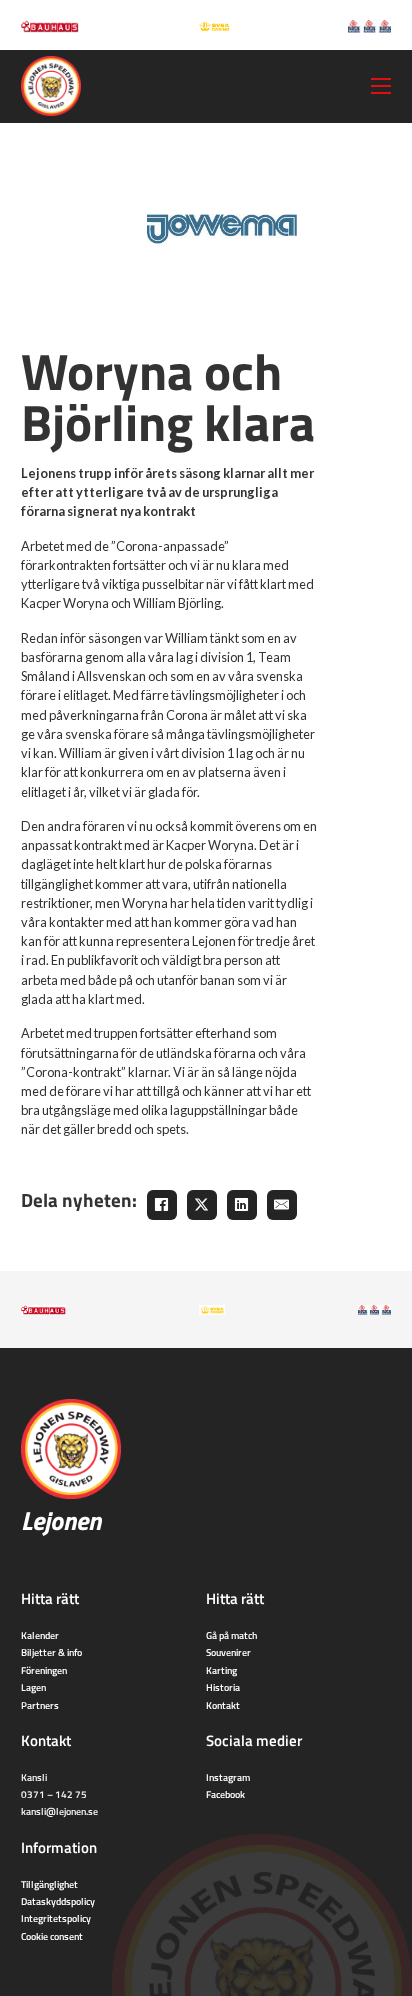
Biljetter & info (51, 1652)
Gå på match (231, 1635)
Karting (221, 1670)
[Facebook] (162, 1205)
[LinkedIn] (242, 1205)
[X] (202, 1205)
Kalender (40, 1635)
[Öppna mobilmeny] (381, 86)
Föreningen (44, 1670)
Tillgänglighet (49, 1884)
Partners (40, 1705)
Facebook (225, 1794)
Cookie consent (52, 1936)
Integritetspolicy (56, 1918)
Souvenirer (228, 1652)
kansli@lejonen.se (59, 1811)
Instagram (228, 1777)
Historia (223, 1687)
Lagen (33, 1687)
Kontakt (223, 1705)
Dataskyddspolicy (58, 1901)
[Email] (282, 1205)
